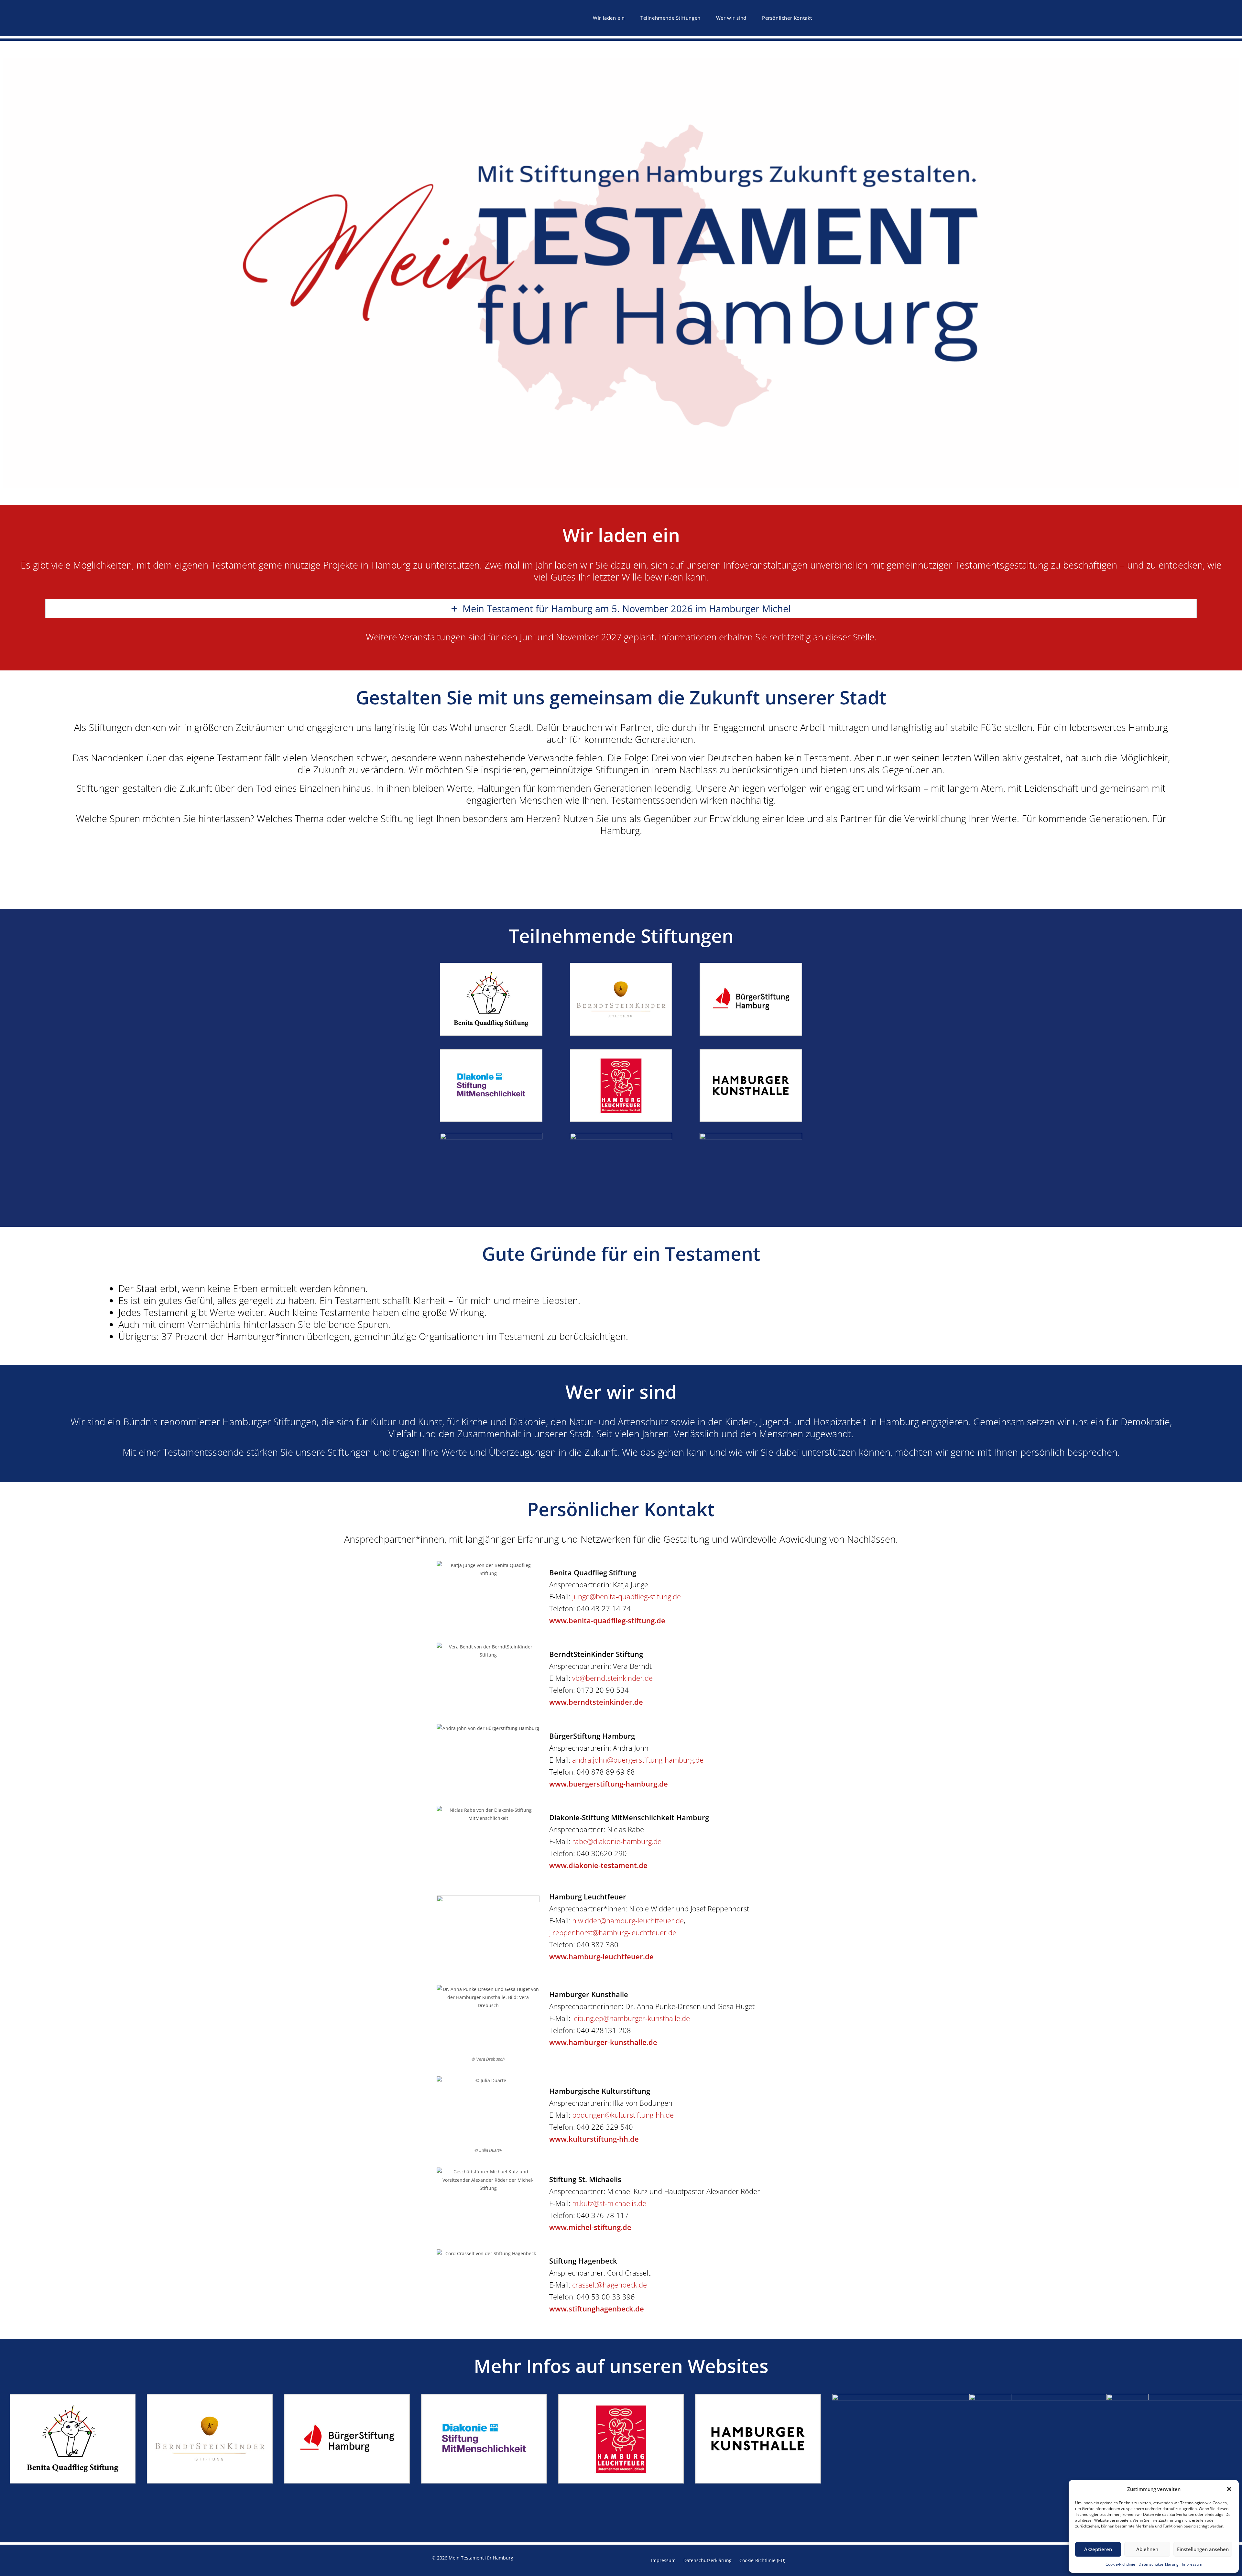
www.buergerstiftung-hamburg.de (609, 1784)
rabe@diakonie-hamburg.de (617, 1841)
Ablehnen (1147, 2549)
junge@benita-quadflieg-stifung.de (626, 1596)
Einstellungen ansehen (1203, 2549)
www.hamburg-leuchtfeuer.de (601, 1956)
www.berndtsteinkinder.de (596, 1702)
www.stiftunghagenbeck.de (597, 2309)
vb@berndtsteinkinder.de (612, 1678)
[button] (1229, 2489)
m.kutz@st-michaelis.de (609, 2203)
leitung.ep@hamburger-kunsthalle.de (631, 2018)
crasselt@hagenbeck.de (610, 2285)
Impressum (1192, 2564)
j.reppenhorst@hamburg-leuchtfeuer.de (613, 1932)
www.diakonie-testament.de (598, 1865)
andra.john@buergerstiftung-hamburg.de (638, 1760)
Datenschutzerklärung (1159, 2564)
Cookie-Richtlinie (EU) (762, 2560)
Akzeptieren (1098, 2549)
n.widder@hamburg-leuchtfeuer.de (628, 1920)
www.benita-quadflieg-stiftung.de (607, 1620)
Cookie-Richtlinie (1120, 2564)
